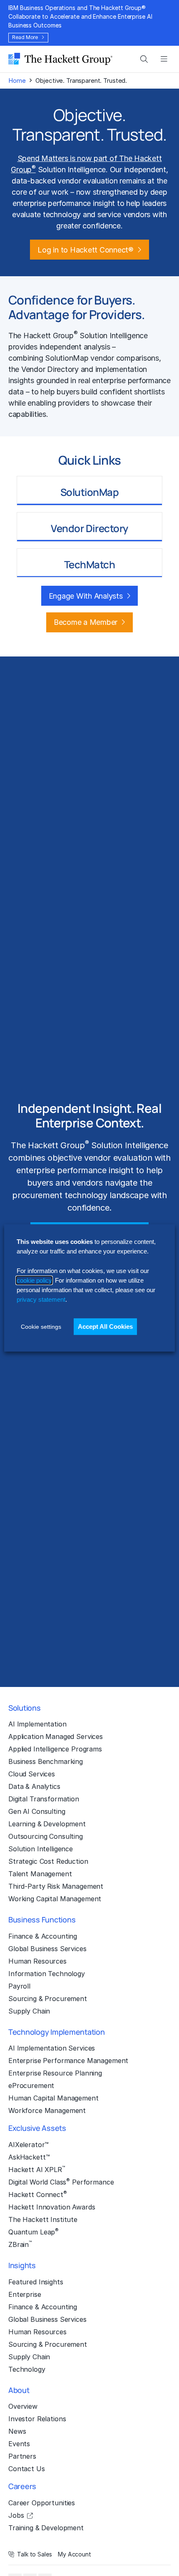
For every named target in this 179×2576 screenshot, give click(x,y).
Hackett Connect (38, 2194)
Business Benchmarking (46, 1761)
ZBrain (20, 2244)
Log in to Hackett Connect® (85, 250)
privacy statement (41, 1299)
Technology (27, 2369)
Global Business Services (47, 1949)
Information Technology (47, 1974)
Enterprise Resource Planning (55, 2073)
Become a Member (86, 622)
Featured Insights (36, 2282)
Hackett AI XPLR (37, 2169)
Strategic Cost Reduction (48, 1861)
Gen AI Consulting (37, 1811)
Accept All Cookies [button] (105, 1326)
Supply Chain (29, 2011)
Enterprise (25, 2294)
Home (17, 80)
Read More (25, 37)
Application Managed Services (56, 1736)
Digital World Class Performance (61, 2182)
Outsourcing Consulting (46, 1836)
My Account (75, 2554)
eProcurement (31, 2086)
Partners (22, 2456)
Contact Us (27, 2469)
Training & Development (46, 2528)
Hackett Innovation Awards (52, 2207)
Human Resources (37, 1961)
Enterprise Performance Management (68, 2061)
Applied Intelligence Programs (55, 1749)
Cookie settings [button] (41, 1327)
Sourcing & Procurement (48, 1999)
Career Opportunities (42, 2503)
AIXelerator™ (29, 2145)
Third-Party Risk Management (56, 1886)
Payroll (19, 1986)
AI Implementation (37, 1724)
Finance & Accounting (43, 1936)
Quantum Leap (34, 2232)
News (17, 2431)
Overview (23, 2406)
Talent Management (40, 1874)
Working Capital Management (55, 1899)
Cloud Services (32, 1774)
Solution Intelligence (41, 1849)
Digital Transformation (44, 1799)
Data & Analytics (34, 1786)
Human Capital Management (53, 2098)
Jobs (16, 2515)
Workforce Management (47, 2110)
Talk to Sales (35, 2554)
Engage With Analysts (86, 596)
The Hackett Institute (43, 2219)
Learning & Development (47, 1824)
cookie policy (34, 1280)
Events (19, 2444)
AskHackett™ (29, 2157)
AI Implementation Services (52, 2048)
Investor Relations (37, 2419)
